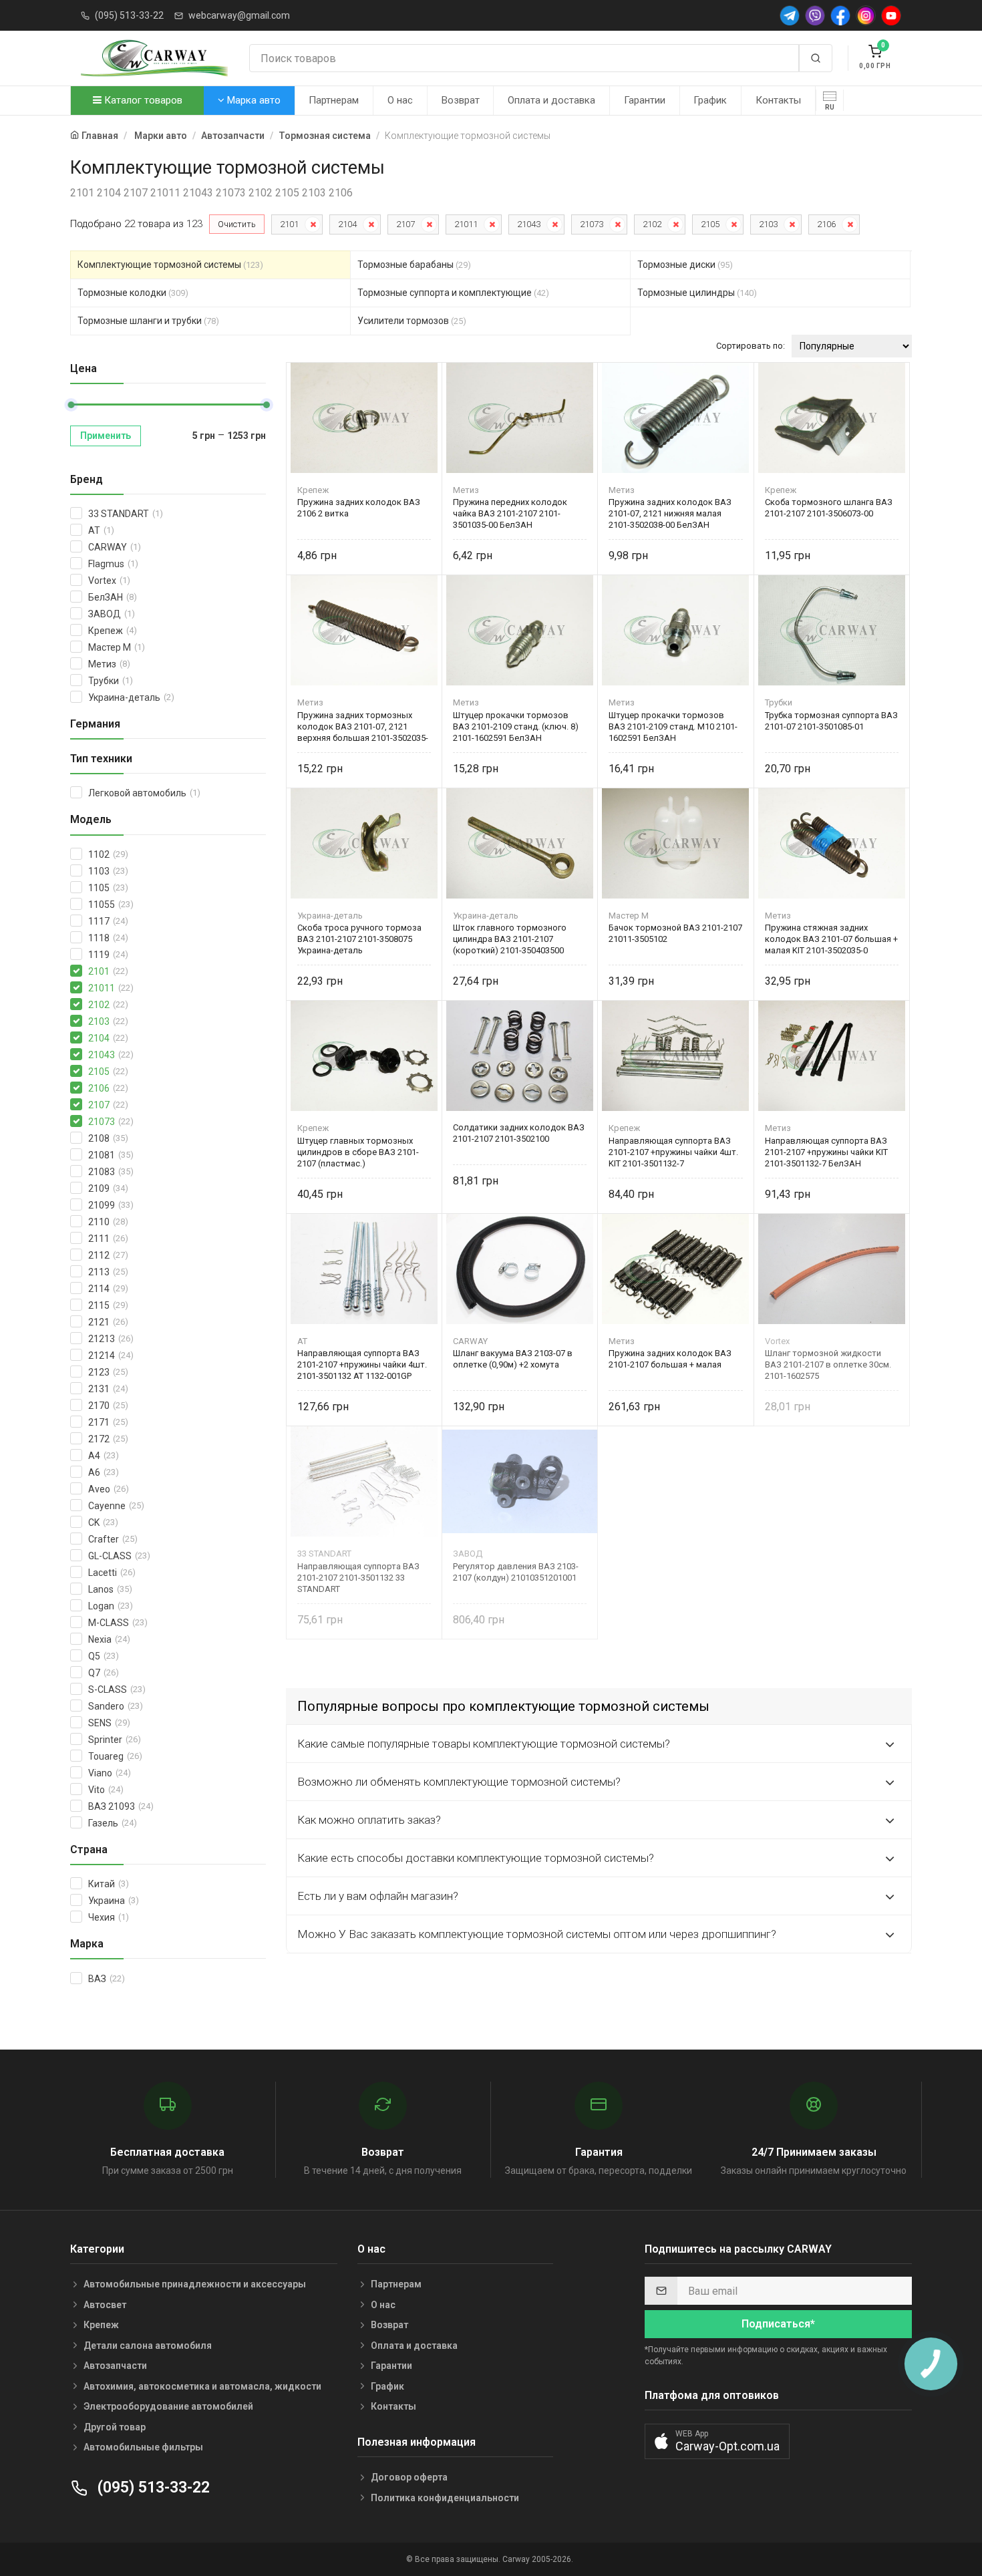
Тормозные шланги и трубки (148, 321)
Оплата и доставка (551, 100)
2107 (405, 224)
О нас (400, 100)
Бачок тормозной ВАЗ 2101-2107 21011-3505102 (675, 933)
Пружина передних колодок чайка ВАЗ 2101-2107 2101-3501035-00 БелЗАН (510, 513)
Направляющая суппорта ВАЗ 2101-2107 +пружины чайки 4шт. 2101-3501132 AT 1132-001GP (362, 1364)
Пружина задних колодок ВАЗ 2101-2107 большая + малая (670, 1359)
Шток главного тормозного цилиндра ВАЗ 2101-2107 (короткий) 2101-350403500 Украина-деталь (510, 939)
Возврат (461, 100)
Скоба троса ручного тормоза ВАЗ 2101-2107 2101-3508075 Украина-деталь (359, 939)
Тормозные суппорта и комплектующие (453, 293)
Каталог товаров (142, 100)
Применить (106, 436)
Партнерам (334, 100)
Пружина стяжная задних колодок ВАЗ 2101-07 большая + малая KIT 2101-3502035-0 (831, 939)
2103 (768, 224)
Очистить (237, 224)
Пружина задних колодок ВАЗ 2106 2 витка (359, 508)
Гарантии (645, 100)
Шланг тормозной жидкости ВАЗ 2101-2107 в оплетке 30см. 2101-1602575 (828, 1364)
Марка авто (253, 100)
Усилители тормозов (412, 321)
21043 (529, 224)
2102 (652, 224)
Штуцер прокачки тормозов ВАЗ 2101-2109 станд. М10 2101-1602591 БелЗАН (673, 727)
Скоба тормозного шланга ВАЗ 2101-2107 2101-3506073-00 (829, 508)
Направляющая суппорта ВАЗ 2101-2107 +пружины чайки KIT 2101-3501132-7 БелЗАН (826, 1152)
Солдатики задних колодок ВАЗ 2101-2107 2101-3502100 (519, 1133)
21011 (466, 224)
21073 (592, 224)
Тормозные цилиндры (697, 293)
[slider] (71, 405)
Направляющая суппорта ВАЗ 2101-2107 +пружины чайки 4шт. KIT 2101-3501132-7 (673, 1152)
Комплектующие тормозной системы (170, 265)
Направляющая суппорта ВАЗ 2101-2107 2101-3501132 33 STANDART (358, 1578)
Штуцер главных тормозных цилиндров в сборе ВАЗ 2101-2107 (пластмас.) (358, 1152)
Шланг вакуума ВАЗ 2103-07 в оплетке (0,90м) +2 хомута (513, 1359)
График (710, 100)
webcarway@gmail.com (239, 15)
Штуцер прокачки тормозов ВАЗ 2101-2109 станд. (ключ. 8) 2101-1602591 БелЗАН (516, 727)
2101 (289, 224)
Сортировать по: (751, 346)
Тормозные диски (685, 265)
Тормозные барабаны (414, 265)
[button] (717, 2441)
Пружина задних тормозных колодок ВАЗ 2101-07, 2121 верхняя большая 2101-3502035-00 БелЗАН (363, 727)
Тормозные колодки (133, 293)
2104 (347, 224)
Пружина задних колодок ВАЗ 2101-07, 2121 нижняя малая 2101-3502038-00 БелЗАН (670, 513)
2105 (710, 224)
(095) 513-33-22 (129, 15)
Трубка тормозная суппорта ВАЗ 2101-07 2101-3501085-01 (831, 721)
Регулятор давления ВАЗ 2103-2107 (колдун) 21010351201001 (516, 1572)
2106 (826, 224)
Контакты (778, 100)
